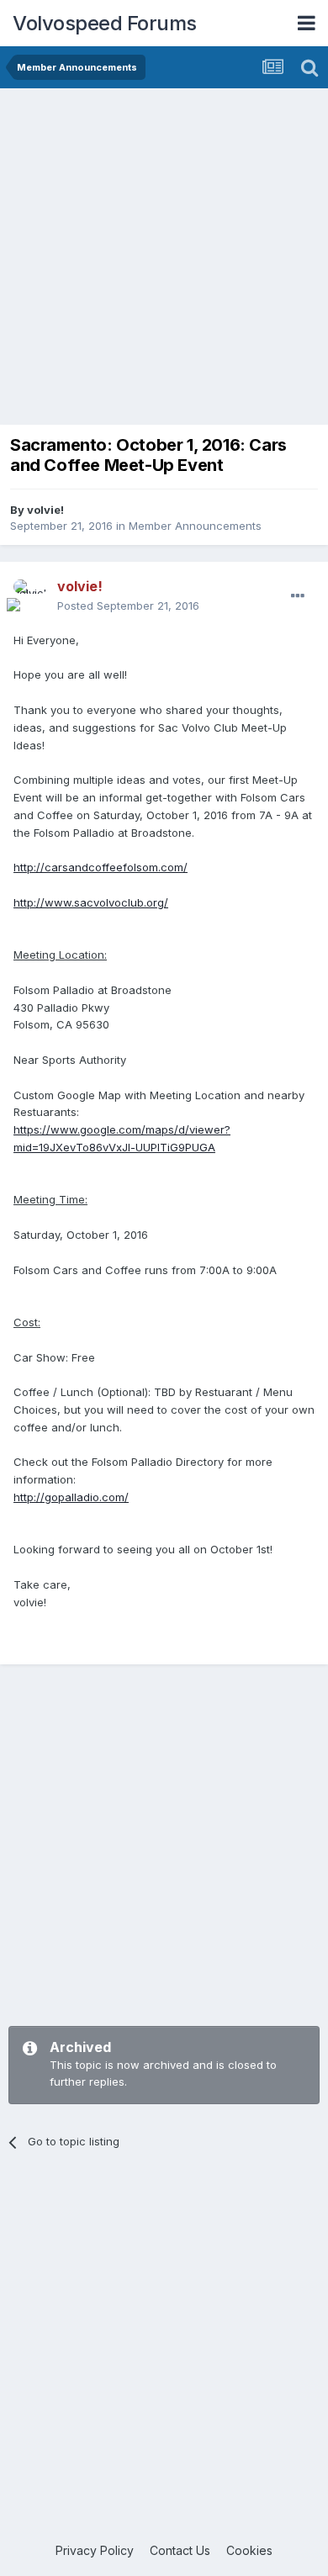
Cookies (249, 2550)
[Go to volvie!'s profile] (30, 596)
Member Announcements (195, 526)
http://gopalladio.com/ (71, 1497)
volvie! (45, 510)
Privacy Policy (95, 2550)
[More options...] (298, 596)
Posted (128, 606)
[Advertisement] (164, 261)
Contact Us (180, 2550)
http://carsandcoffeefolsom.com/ (101, 867)
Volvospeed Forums (105, 23)
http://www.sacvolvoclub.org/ (91, 902)
